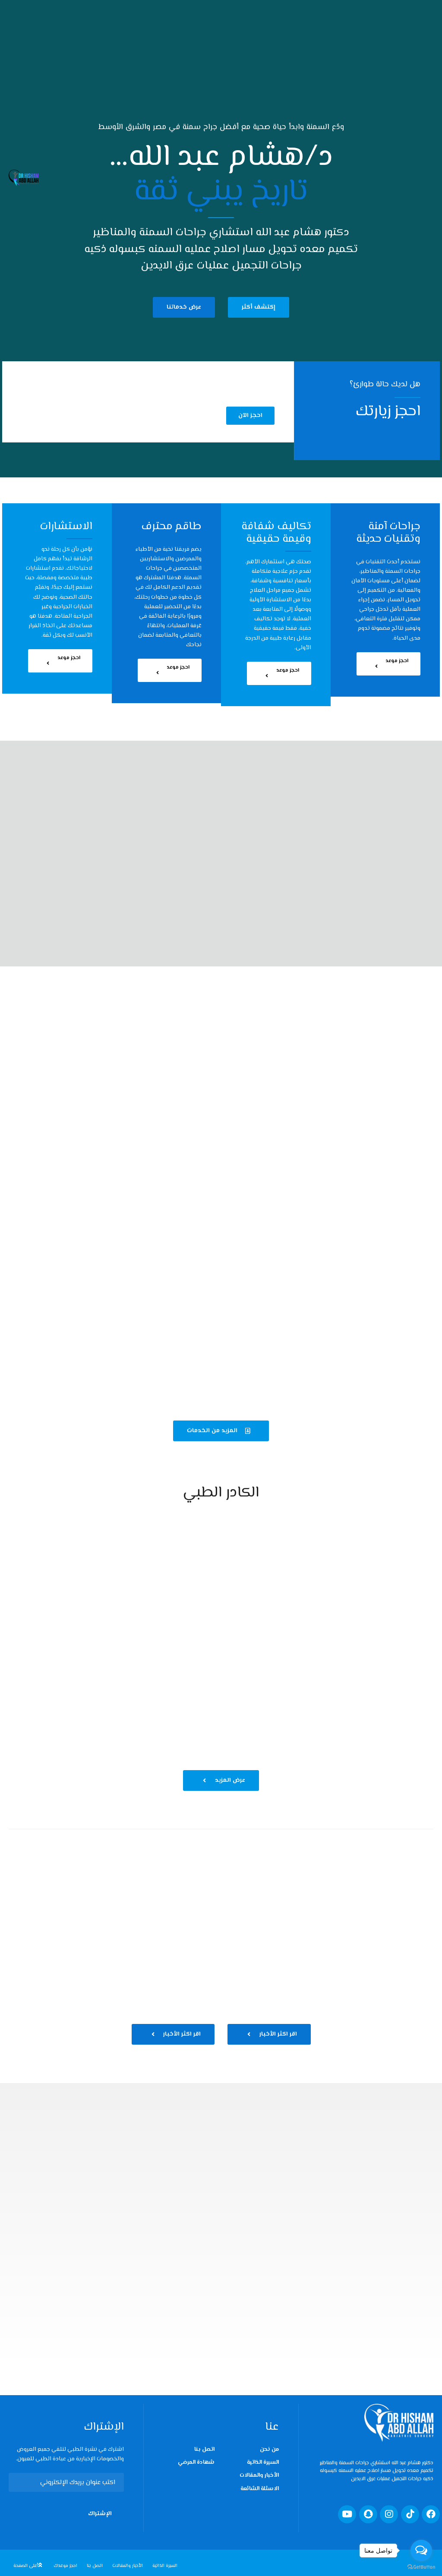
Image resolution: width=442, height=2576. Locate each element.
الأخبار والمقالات (259, 2475)
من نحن (269, 2450)
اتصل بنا (204, 2450)
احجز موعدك (65, 2566)
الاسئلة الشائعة (260, 2489)
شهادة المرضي (196, 2462)
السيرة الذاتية (263, 2462)
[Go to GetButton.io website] (421, 2567)
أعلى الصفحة (26, 2566)
